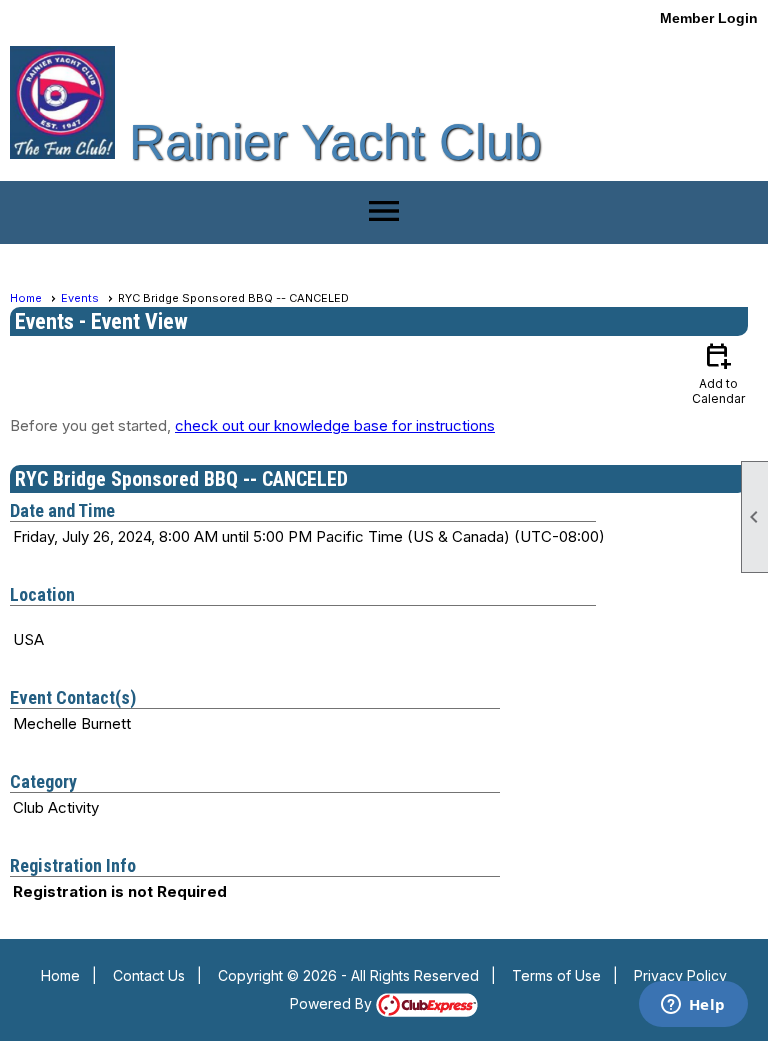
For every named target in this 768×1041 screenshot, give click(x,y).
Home (26, 298)
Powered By (333, 1003)
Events (80, 298)
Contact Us (149, 975)
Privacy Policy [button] (680, 975)
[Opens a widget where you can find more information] (693, 1006)
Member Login (709, 18)
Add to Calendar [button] (718, 372)
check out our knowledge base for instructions (335, 425)
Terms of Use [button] (556, 975)
